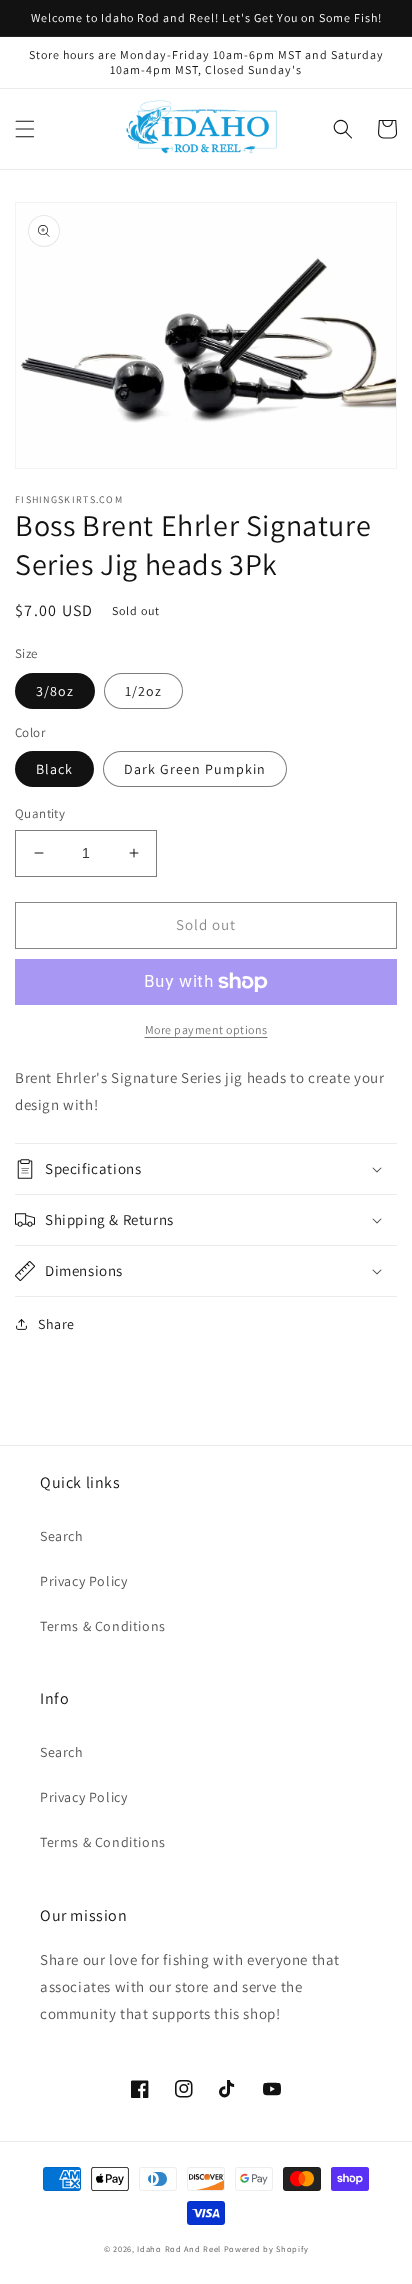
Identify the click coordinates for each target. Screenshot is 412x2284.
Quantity (40, 813)
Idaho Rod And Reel (179, 2248)
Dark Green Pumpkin (195, 769)
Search (62, 1536)
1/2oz (143, 691)
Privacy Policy (83, 1581)
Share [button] (56, 1324)
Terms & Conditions (103, 1626)
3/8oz (55, 691)
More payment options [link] (206, 1029)
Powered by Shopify (266, 2248)
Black (54, 769)
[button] (25, 129)
